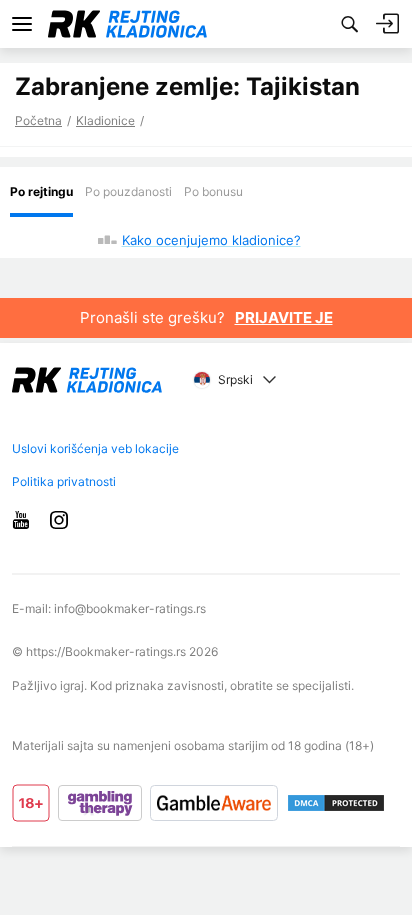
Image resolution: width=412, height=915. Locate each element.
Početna (38, 120)
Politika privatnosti (64, 481)
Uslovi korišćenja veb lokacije (95, 448)
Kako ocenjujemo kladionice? (211, 240)
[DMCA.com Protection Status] (336, 803)
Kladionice (105, 120)
